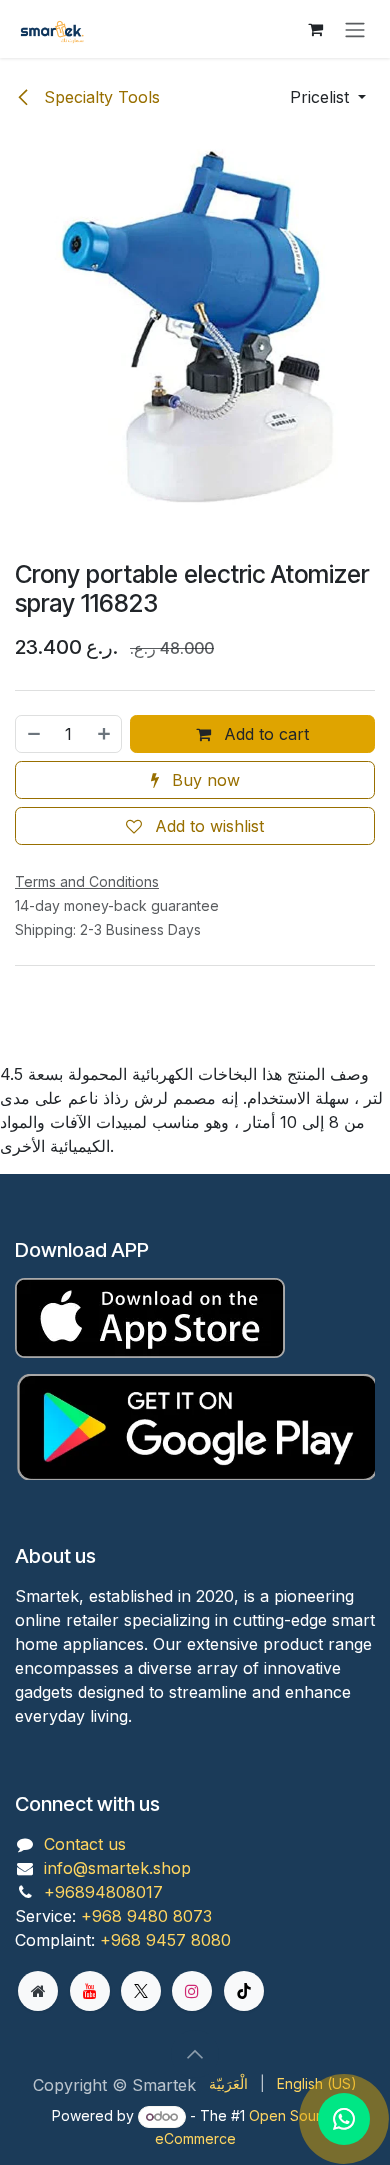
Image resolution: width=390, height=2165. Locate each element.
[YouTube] (90, 1991)
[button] (328, 97)
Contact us (85, 1844)
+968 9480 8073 (146, 1916)
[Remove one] (33, 734)
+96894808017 (103, 1892)
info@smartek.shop (117, 1868)
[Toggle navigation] (355, 29)
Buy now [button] (203, 780)
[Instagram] (192, 1991)
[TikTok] (244, 1991)
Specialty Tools (99, 97)
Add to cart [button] (264, 734)
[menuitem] (228, 2083)
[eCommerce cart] (315, 29)
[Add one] (105, 734)
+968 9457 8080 (165, 1940)
